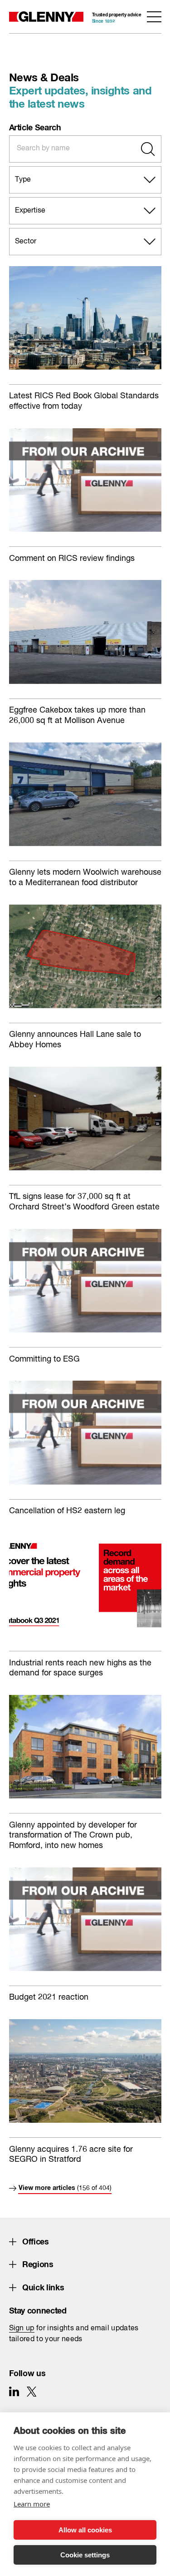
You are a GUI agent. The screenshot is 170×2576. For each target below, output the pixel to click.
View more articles (65, 2187)
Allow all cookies (85, 2530)
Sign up (22, 2328)
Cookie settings (85, 2555)
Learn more (32, 2504)
